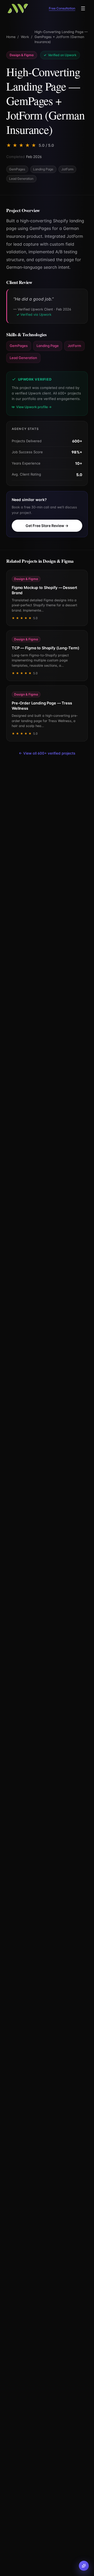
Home (11, 37)
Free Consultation (62, 8)
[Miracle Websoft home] (18, 8)
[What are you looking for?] (84, 2566)
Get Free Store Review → (47, 526)
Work (25, 37)
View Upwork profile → (34, 407)
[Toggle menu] (83, 8)
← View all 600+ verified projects (47, 753)
